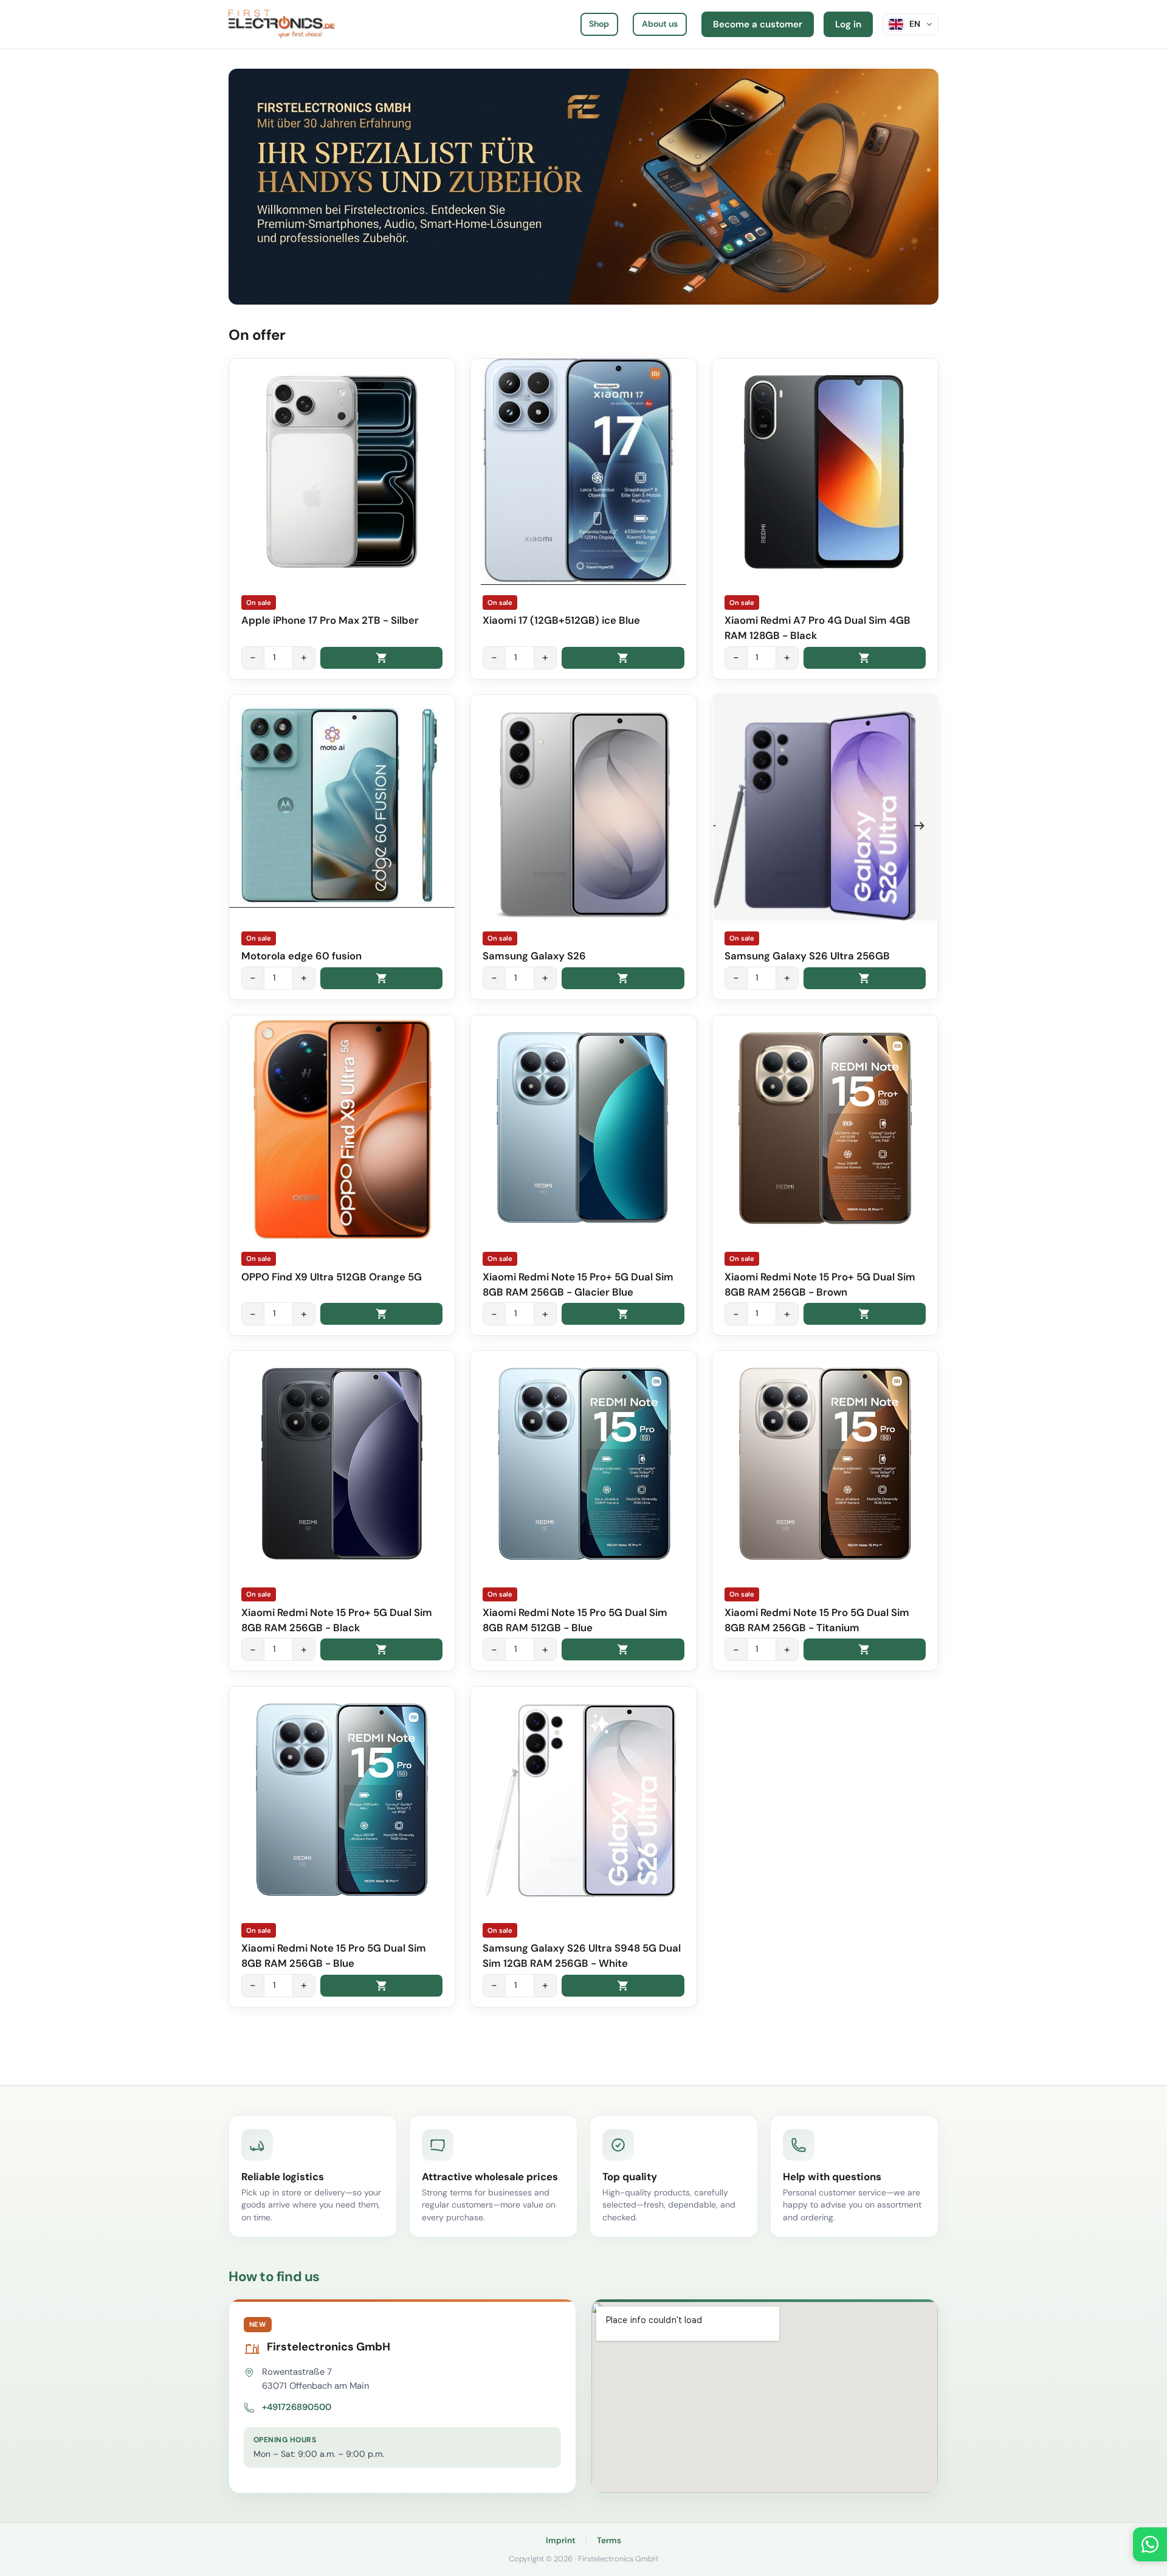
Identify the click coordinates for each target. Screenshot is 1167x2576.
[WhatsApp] (1150, 2544)
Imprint (561, 2540)
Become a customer (758, 24)
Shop (599, 24)
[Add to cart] (381, 658)
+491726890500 (297, 2407)
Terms (609, 2540)
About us (660, 24)
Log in (848, 24)
